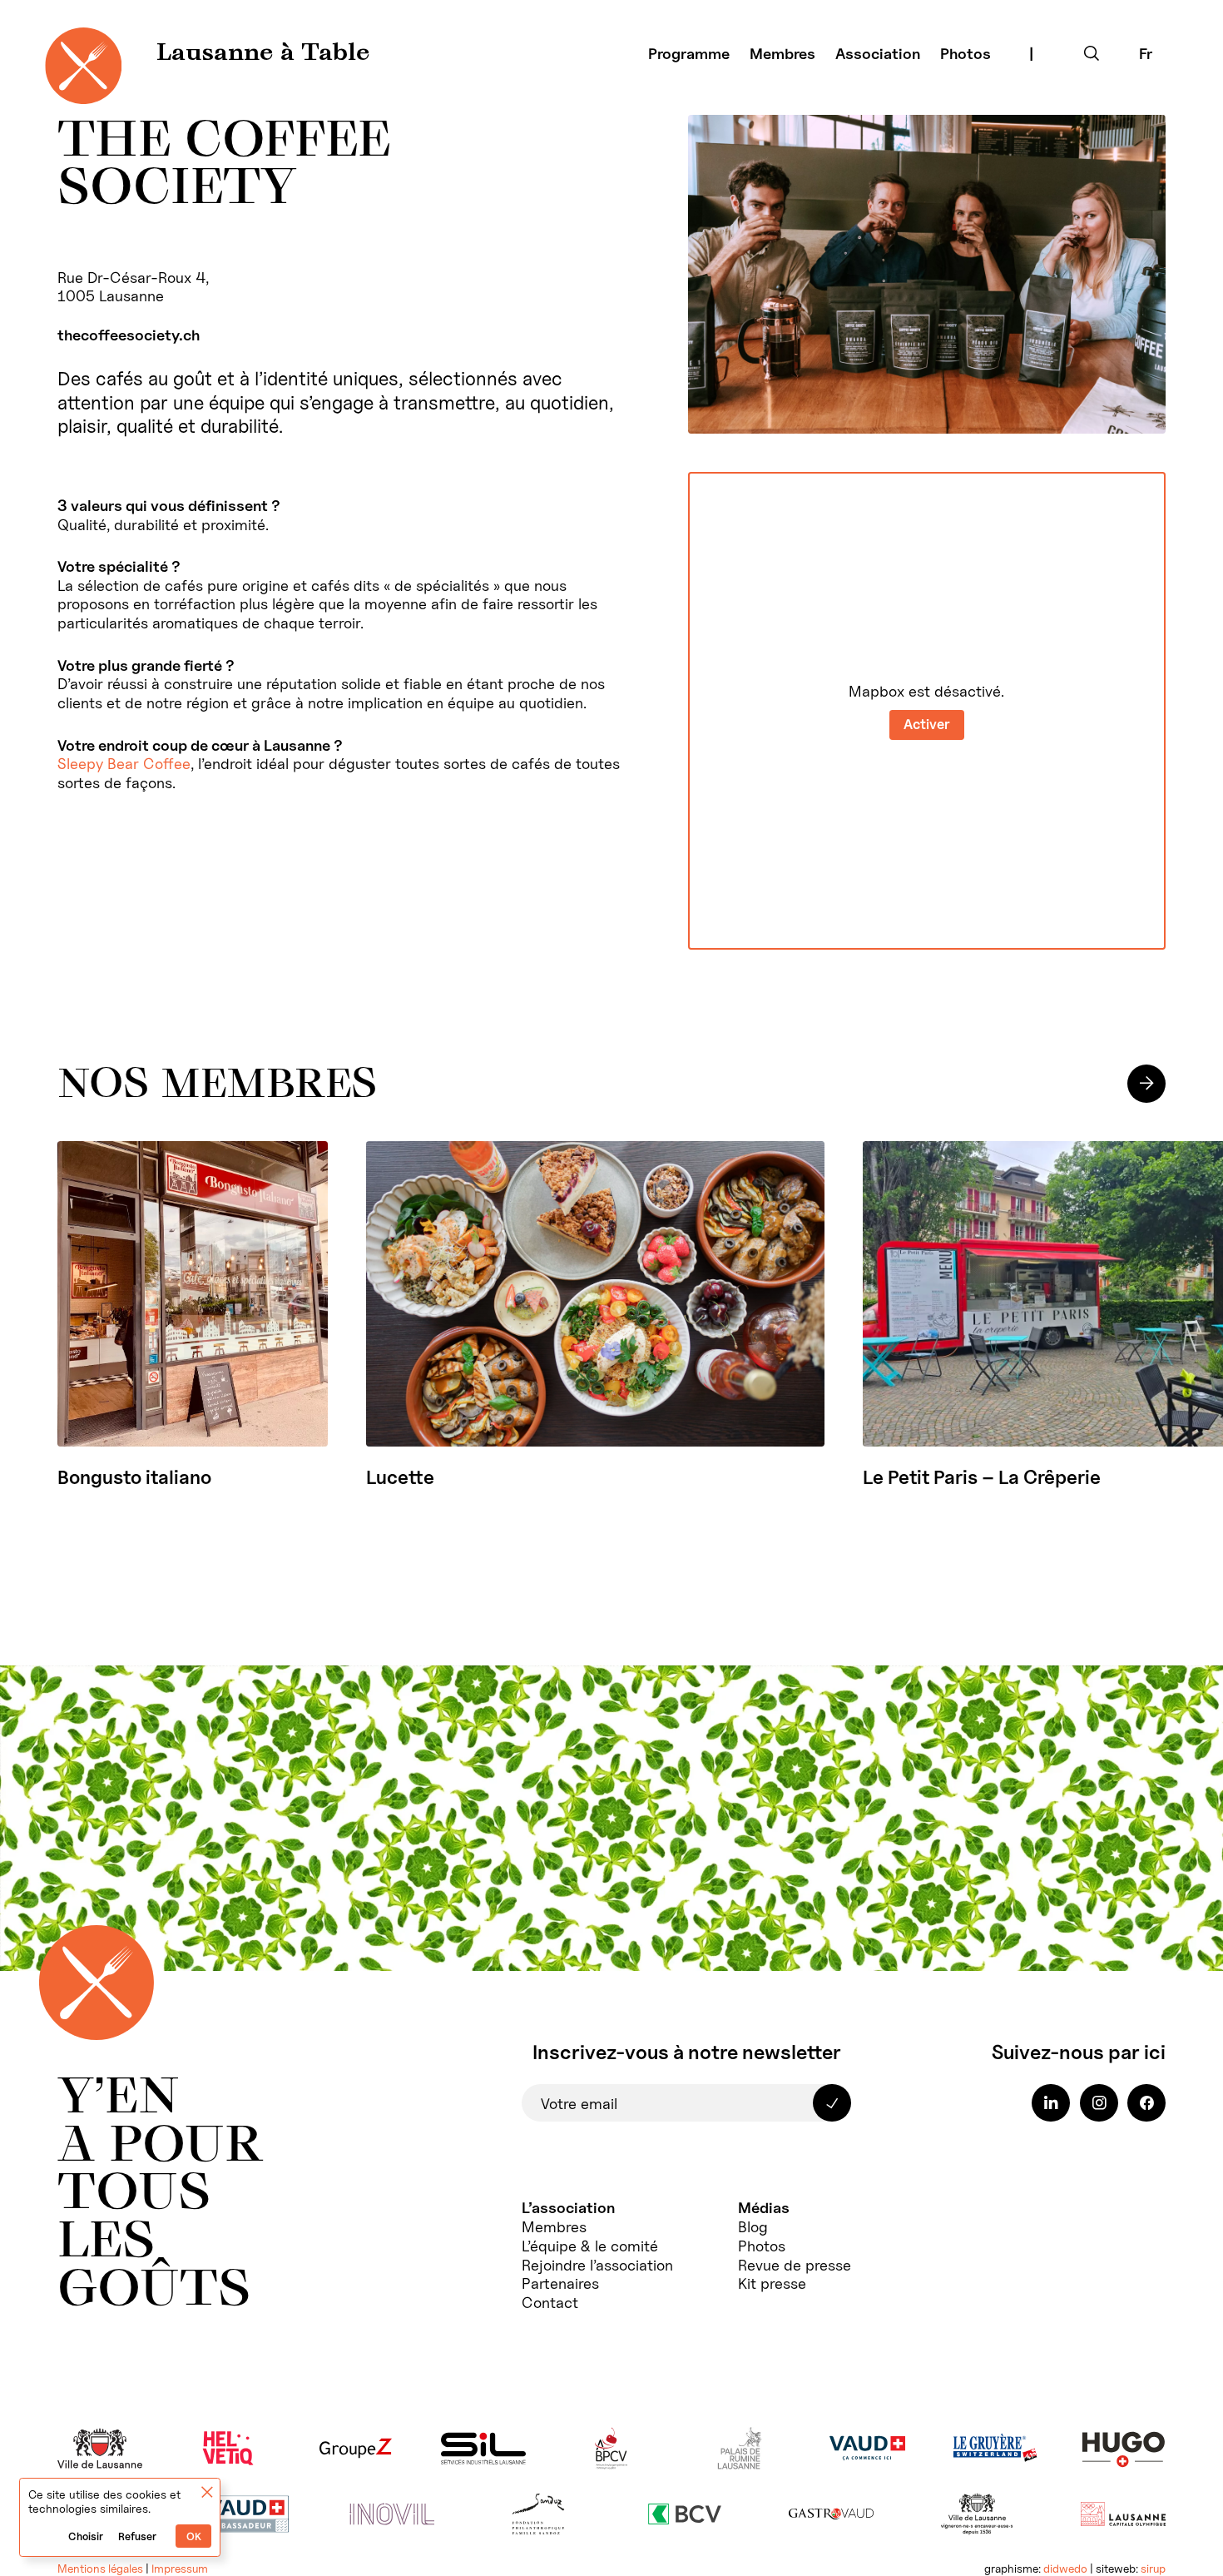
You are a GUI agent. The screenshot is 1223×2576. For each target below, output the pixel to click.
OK (194, 2536)
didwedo (1065, 2569)
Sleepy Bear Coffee (124, 763)
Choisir (86, 2536)
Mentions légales (100, 2569)
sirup (1153, 2569)
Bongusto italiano (134, 1477)
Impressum (180, 2569)
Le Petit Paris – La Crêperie (982, 1477)
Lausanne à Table (263, 54)
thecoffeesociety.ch (129, 335)
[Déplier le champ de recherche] (1092, 53)
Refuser (137, 2536)
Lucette (400, 1477)
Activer (927, 724)
